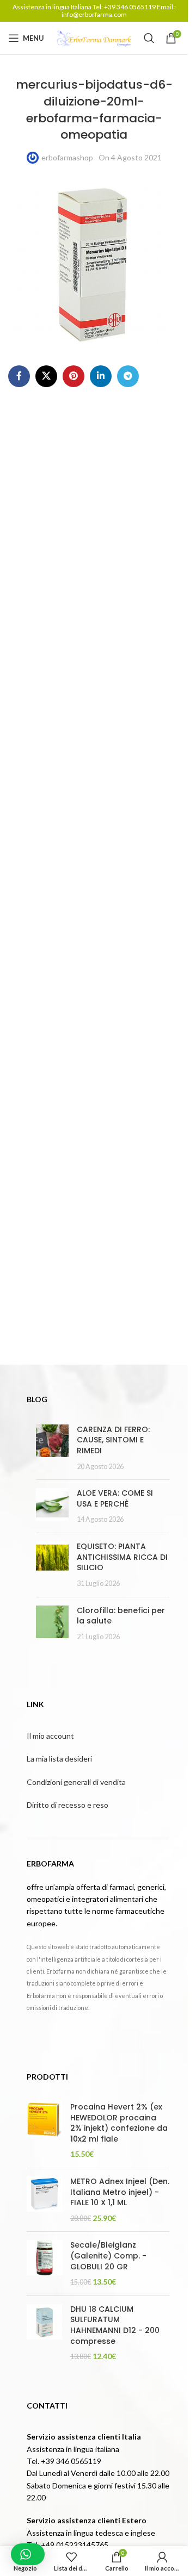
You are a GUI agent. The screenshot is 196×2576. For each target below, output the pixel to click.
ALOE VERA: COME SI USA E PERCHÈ (115, 1498)
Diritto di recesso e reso (68, 1805)
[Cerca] (149, 38)
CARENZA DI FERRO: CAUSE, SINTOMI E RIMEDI (113, 1440)
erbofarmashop (67, 157)
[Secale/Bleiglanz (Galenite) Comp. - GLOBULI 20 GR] (44, 2263)
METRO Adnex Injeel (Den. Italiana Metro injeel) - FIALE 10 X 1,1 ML (120, 2192)
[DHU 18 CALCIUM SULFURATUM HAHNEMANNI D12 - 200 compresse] (44, 2333)
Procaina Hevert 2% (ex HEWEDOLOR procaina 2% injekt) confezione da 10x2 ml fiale (119, 2123)
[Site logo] (94, 37)
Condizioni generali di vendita (76, 1782)
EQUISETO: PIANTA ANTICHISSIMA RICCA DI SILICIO (122, 1557)
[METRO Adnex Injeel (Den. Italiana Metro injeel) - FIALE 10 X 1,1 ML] (44, 2200)
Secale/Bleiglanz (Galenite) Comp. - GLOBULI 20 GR (108, 2256)
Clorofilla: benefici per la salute (121, 1616)
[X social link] (46, 376)
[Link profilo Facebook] (19, 376)
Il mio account (50, 1736)
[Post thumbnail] (52, 1448)
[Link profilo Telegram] (128, 376)
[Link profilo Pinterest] (73, 376)
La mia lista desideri (59, 1759)
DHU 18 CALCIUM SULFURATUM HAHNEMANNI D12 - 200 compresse (115, 2325)
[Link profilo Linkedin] (101, 376)
